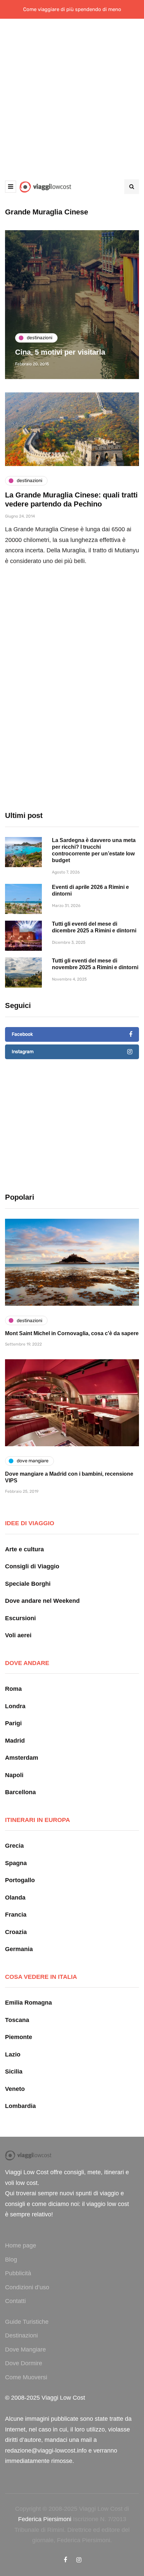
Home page (21, 2245)
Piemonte (19, 2037)
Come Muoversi (26, 2377)
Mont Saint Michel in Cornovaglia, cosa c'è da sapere (72, 1333)
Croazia (16, 1932)
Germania (19, 1949)
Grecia (14, 1846)
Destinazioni (21, 2335)
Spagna (16, 1863)
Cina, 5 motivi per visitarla (60, 352)
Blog (11, 2260)
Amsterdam (22, 1758)
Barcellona (20, 1792)
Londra (15, 1706)
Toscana (17, 2020)
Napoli (14, 1775)
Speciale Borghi (28, 1584)
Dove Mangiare (25, 2350)
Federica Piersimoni (45, 2519)
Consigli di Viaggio (32, 1566)
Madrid (15, 1741)
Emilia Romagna (28, 2003)
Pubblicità (18, 2273)
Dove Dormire (24, 2363)
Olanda (15, 1898)
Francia (16, 1915)
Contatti (15, 2301)
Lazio (13, 2054)
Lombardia (20, 2106)
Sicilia (14, 2072)
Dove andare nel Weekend (42, 1601)
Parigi (13, 1723)
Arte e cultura (24, 1549)
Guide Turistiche (27, 2322)
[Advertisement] (72, 94)
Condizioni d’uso (27, 2287)
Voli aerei (18, 1635)
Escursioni (20, 1618)
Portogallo (20, 1880)
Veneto (15, 2089)
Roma (13, 1689)
